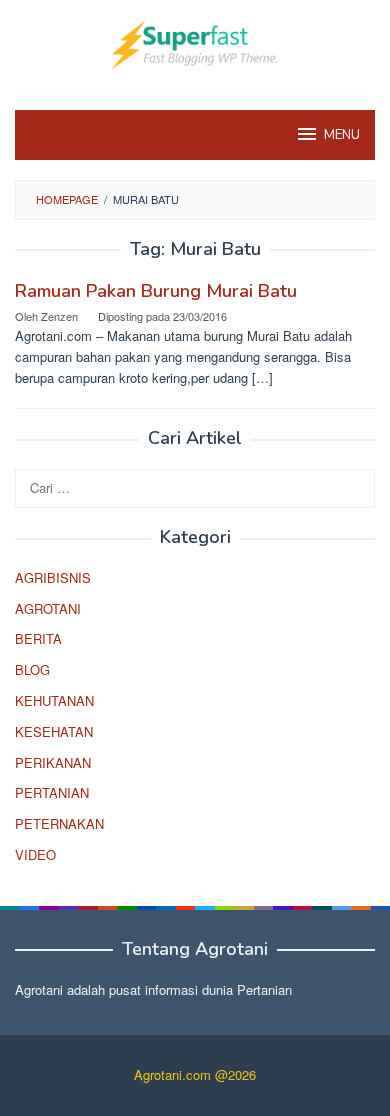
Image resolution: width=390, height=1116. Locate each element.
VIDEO (35, 854)
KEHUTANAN (54, 700)
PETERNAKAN (59, 823)
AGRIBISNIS (53, 577)
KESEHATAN (54, 731)
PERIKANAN (53, 762)
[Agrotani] (194, 42)
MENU (342, 135)
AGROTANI (48, 608)
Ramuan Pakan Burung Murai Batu (156, 291)
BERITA (38, 638)
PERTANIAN (52, 792)
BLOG (32, 669)
